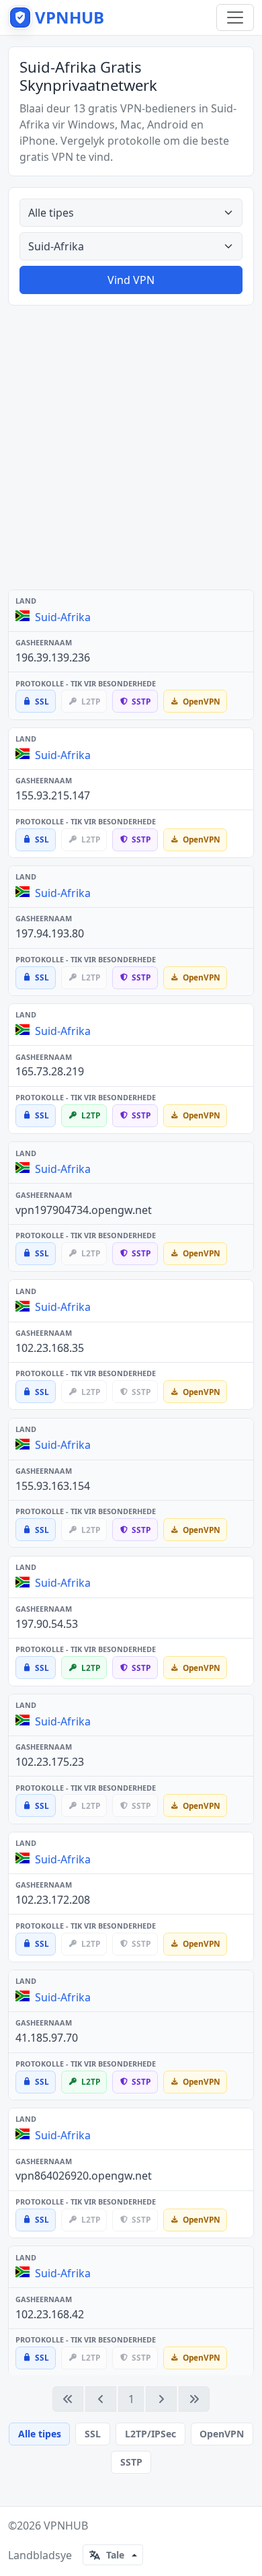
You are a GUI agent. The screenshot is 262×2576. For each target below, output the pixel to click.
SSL (93, 2434)
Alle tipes (40, 2434)
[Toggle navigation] (235, 17)
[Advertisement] (131, 448)
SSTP (131, 2462)
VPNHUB (66, 2526)
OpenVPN (222, 2434)
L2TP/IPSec (150, 2434)
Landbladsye (40, 2555)
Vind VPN (131, 280)
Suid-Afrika (63, 617)
